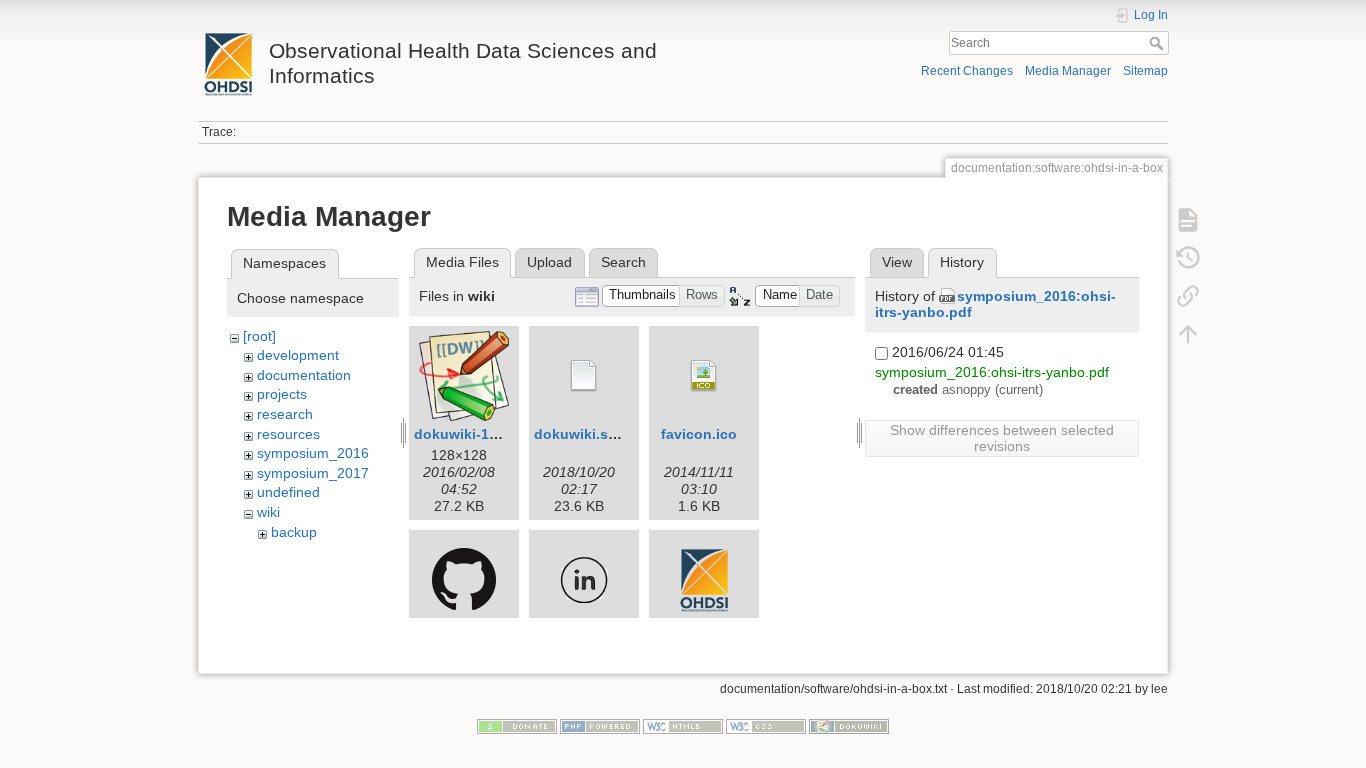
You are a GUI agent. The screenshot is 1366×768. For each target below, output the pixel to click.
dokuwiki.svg (579, 434)
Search (1158, 43)
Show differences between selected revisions (1002, 438)
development (298, 355)
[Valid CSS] (766, 725)
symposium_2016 (313, 453)
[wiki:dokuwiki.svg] (584, 376)
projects (282, 394)
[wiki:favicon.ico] (704, 376)
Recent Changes (967, 71)
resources (288, 434)
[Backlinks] (1188, 296)
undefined (288, 492)
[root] (259, 336)
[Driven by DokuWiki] (849, 725)
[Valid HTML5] (683, 725)
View (897, 262)
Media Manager (1068, 71)
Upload (549, 262)
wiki (268, 512)
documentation (304, 375)
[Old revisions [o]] (1188, 258)
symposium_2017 (313, 473)
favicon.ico (699, 434)
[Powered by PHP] (600, 725)
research (285, 414)
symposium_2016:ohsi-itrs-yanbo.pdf (992, 372)
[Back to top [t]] (1188, 334)
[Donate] (517, 725)
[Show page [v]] (1188, 220)
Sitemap (1145, 71)
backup (294, 532)
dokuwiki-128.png (475, 434)
